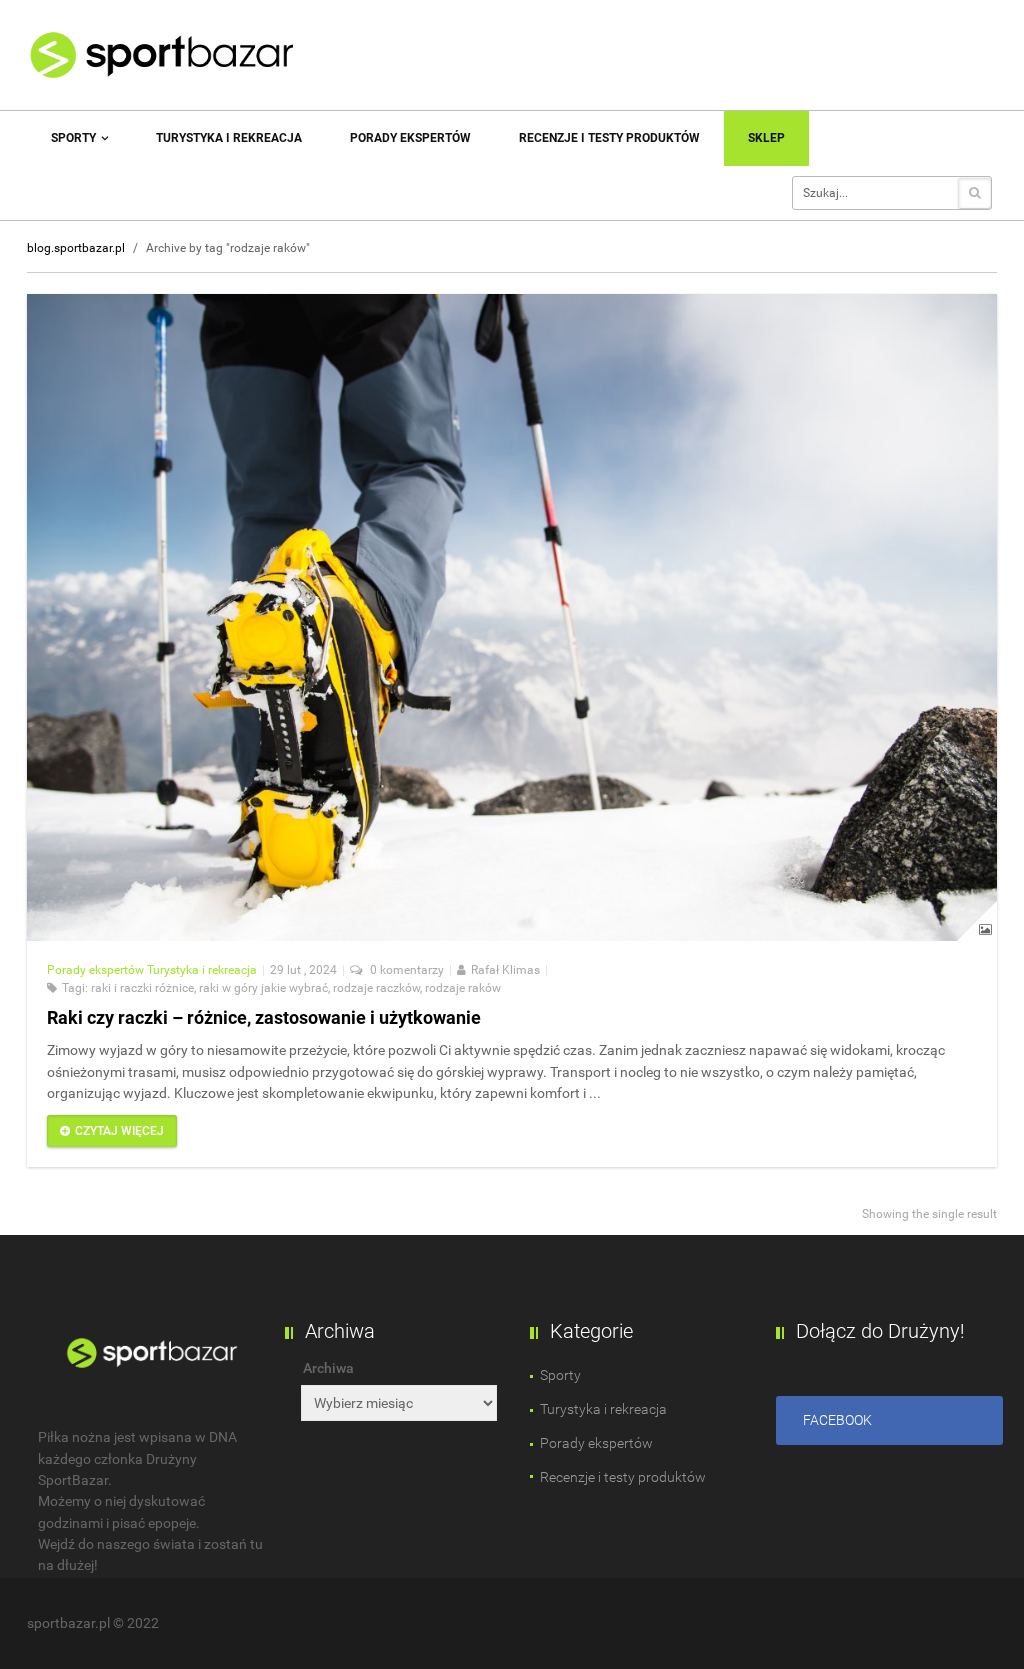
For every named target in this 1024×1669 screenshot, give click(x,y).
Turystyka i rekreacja (229, 138)
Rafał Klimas (505, 970)
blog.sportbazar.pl (76, 248)
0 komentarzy (405, 970)
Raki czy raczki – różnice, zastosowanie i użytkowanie (264, 1017)
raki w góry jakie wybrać (263, 988)
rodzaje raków (463, 988)
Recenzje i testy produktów (609, 138)
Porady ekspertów (410, 138)
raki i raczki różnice (142, 988)
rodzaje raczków (376, 988)
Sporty (75, 138)
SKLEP (766, 138)
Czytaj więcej (119, 1131)
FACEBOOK (837, 1420)
